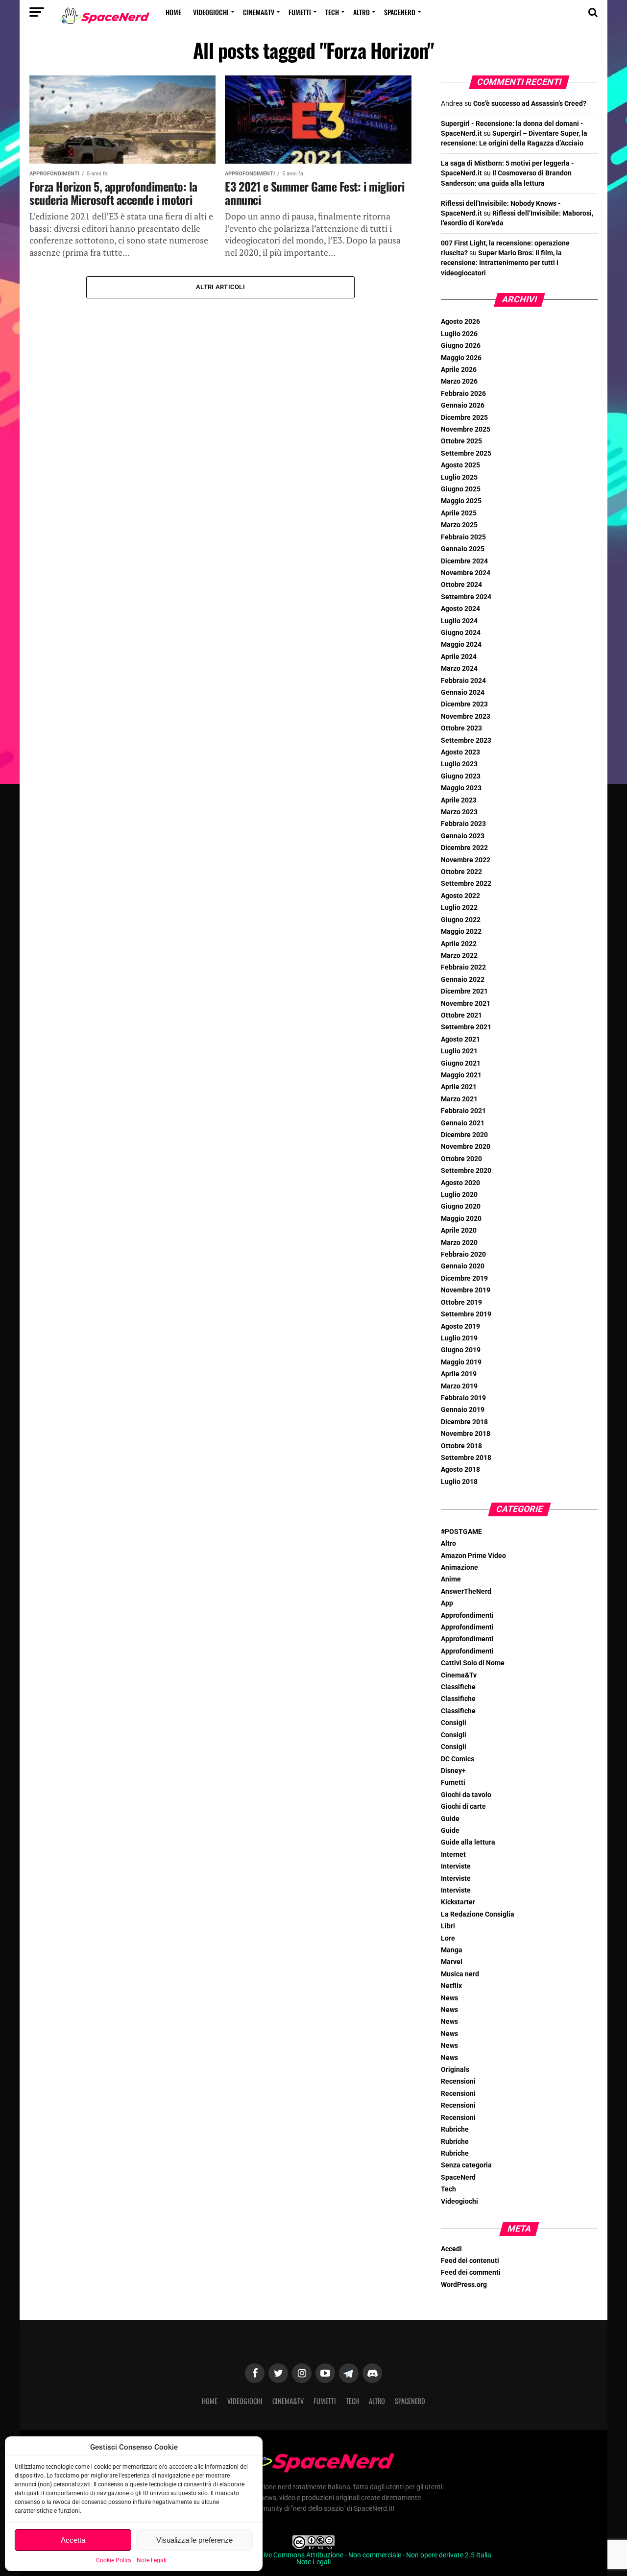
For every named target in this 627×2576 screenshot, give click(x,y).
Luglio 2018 (459, 1482)
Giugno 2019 (461, 1350)
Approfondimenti (467, 1616)
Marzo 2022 (459, 956)
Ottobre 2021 (461, 1015)
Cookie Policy (114, 2560)
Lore (448, 1938)
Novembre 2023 (466, 717)
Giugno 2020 (461, 1206)
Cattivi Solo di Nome (473, 1663)
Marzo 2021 (459, 1099)
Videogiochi (211, 12)
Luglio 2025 (459, 477)
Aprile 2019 (459, 1374)
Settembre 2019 (466, 1314)
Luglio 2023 (459, 764)
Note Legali (152, 2560)
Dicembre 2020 (464, 1135)
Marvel (452, 1962)
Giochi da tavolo (466, 1795)
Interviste (456, 1866)
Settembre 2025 (466, 453)
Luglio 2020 (459, 1195)
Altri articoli (220, 287)
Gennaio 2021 (463, 1123)
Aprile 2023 (459, 800)
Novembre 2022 (466, 860)
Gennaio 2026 (463, 405)
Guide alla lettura (468, 1842)
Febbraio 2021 (463, 1111)
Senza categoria (466, 2165)
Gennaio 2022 (463, 980)
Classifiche (458, 1687)
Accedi (451, 2249)
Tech (332, 12)
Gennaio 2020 (463, 1266)
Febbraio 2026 (463, 394)
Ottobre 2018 (461, 1446)
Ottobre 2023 (461, 728)
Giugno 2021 (461, 1063)
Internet (453, 1855)
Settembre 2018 (466, 1458)
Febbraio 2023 (463, 824)
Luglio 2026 (459, 334)
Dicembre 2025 (464, 418)
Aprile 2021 (459, 1087)
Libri (448, 1926)
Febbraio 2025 (463, 537)
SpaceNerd (400, 12)
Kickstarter (458, 1902)
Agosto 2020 (460, 1183)
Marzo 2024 (459, 668)
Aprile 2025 (459, 513)
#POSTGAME (461, 1532)
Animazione (459, 1567)
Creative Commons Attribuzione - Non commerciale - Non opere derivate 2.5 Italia (369, 2555)
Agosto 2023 (460, 752)
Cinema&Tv (259, 12)
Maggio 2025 (461, 501)
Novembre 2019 (466, 1290)
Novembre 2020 (466, 1147)
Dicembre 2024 (464, 561)
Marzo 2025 (459, 525)
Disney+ (453, 1771)
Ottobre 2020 (461, 1159)
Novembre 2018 (466, 1434)
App (447, 1603)
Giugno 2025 (461, 489)
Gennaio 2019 (463, 1410)
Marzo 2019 (459, 1386)
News (449, 1998)
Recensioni (458, 2081)
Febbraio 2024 (463, 681)
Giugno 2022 (461, 920)
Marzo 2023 (459, 812)
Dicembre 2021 (464, 991)
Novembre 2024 (466, 573)
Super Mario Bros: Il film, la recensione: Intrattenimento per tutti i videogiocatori (501, 263)
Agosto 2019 (460, 1326)
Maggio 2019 (461, 1362)
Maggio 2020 (461, 1219)
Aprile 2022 (459, 944)
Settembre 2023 (466, 741)
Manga (452, 1950)
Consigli (454, 1723)
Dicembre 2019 (464, 1278)
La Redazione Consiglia (478, 1914)
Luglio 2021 (459, 1051)
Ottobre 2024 (461, 585)
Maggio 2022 (461, 932)
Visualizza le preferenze (194, 2540)
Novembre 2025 (466, 429)
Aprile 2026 (459, 370)
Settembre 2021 (466, 1027)
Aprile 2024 (459, 657)
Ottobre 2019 (461, 1302)
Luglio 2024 (459, 621)
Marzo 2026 (459, 381)
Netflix (451, 1986)
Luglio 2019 (459, 1338)
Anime (451, 1579)
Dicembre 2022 (464, 848)
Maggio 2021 (461, 1075)
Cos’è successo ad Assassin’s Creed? (530, 104)
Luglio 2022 (459, 908)
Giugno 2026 (461, 346)
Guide (450, 1819)
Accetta (73, 2540)
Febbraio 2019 (463, 1398)
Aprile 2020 (459, 1230)
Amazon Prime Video (473, 1556)
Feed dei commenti (471, 2272)
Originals (455, 2070)
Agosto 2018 (460, 1470)
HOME (173, 12)
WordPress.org (464, 2285)
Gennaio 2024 (463, 693)
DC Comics (458, 1759)
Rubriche (455, 2129)
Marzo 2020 (459, 1243)
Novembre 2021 (466, 1004)
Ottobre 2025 (461, 441)
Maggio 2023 (461, 788)
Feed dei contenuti (470, 2261)
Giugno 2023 (461, 776)
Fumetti (300, 12)
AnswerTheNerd (466, 1592)
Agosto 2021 (460, 1039)
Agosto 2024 (460, 609)
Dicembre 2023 (464, 704)
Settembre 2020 (466, 1171)
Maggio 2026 (461, 358)
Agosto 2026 (460, 322)
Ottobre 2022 (461, 872)
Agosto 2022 (460, 896)
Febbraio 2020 (463, 1254)
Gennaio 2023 (463, 836)
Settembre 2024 (466, 597)
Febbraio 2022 (463, 967)
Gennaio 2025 (463, 549)
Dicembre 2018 (464, 1422)
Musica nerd (460, 1974)
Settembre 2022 (466, 884)
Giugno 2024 (461, 633)
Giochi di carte (463, 1807)
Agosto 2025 (460, 465)
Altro (362, 12)
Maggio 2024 (461, 644)
